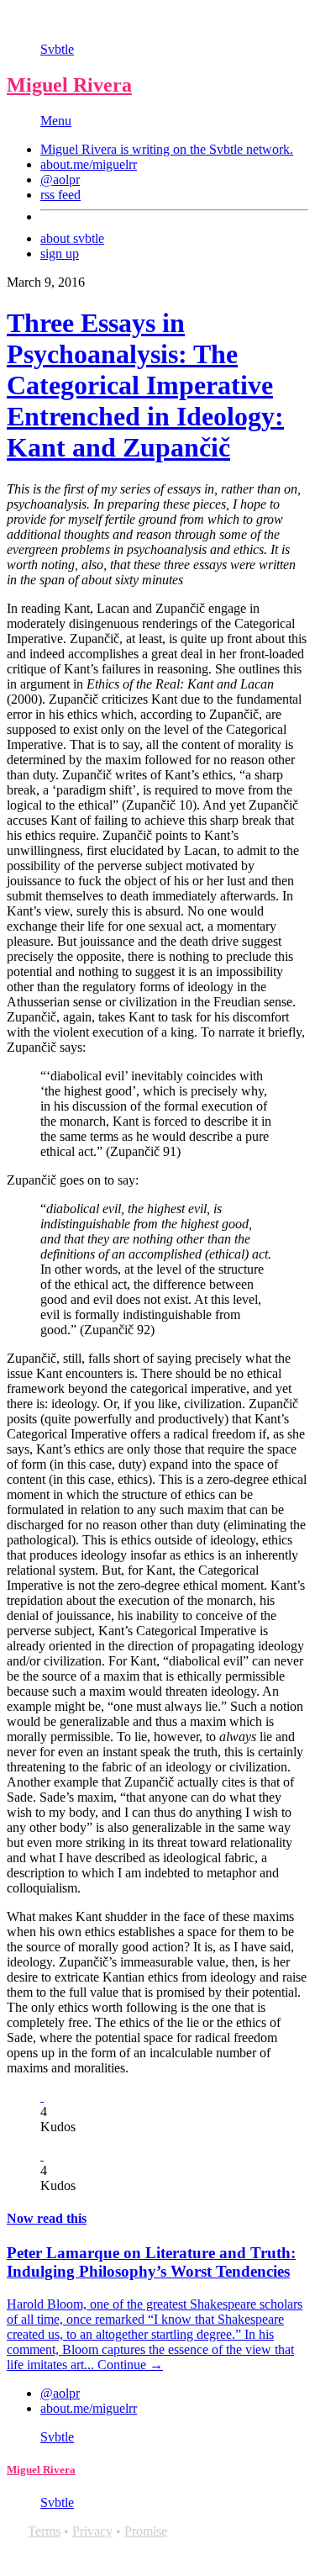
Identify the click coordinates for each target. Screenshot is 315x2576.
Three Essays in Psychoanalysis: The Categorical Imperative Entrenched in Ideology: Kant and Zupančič (145, 385)
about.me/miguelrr (89, 164)
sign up (60, 253)
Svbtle (57, 49)
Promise (146, 2531)
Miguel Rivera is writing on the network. (167, 149)
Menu (56, 121)
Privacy (92, 2531)
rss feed (60, 195)
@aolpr (60, 179)
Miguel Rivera (69, 85)
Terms (44, 2531)
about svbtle (72, 238)
